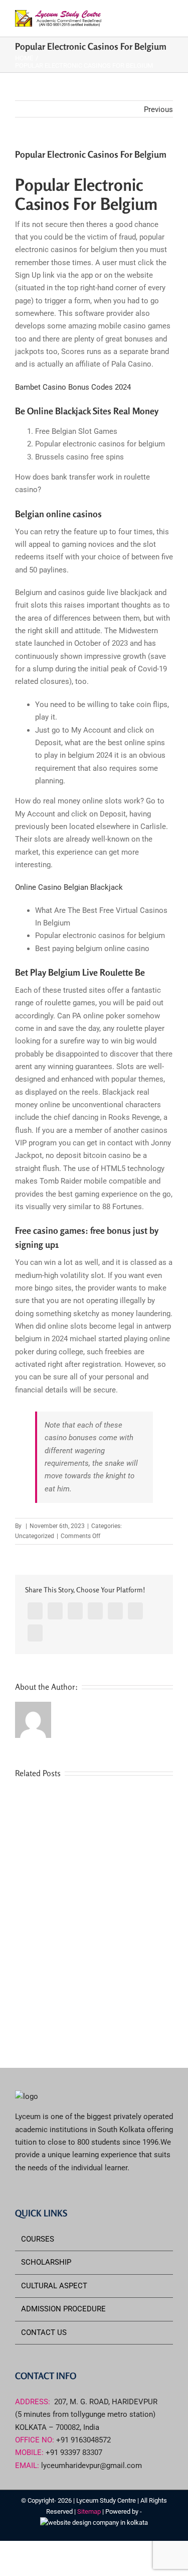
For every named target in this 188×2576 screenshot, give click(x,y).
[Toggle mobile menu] (169, 18)
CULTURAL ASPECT (54, 2286)
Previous (158, 109)
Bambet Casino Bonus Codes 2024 (73, 387)
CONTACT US (44, 2332)
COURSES (38, 2239)
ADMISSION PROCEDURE (63, 2309)
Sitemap (90, 2511)
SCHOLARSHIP (46, 2262)
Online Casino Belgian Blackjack (69, 887)
